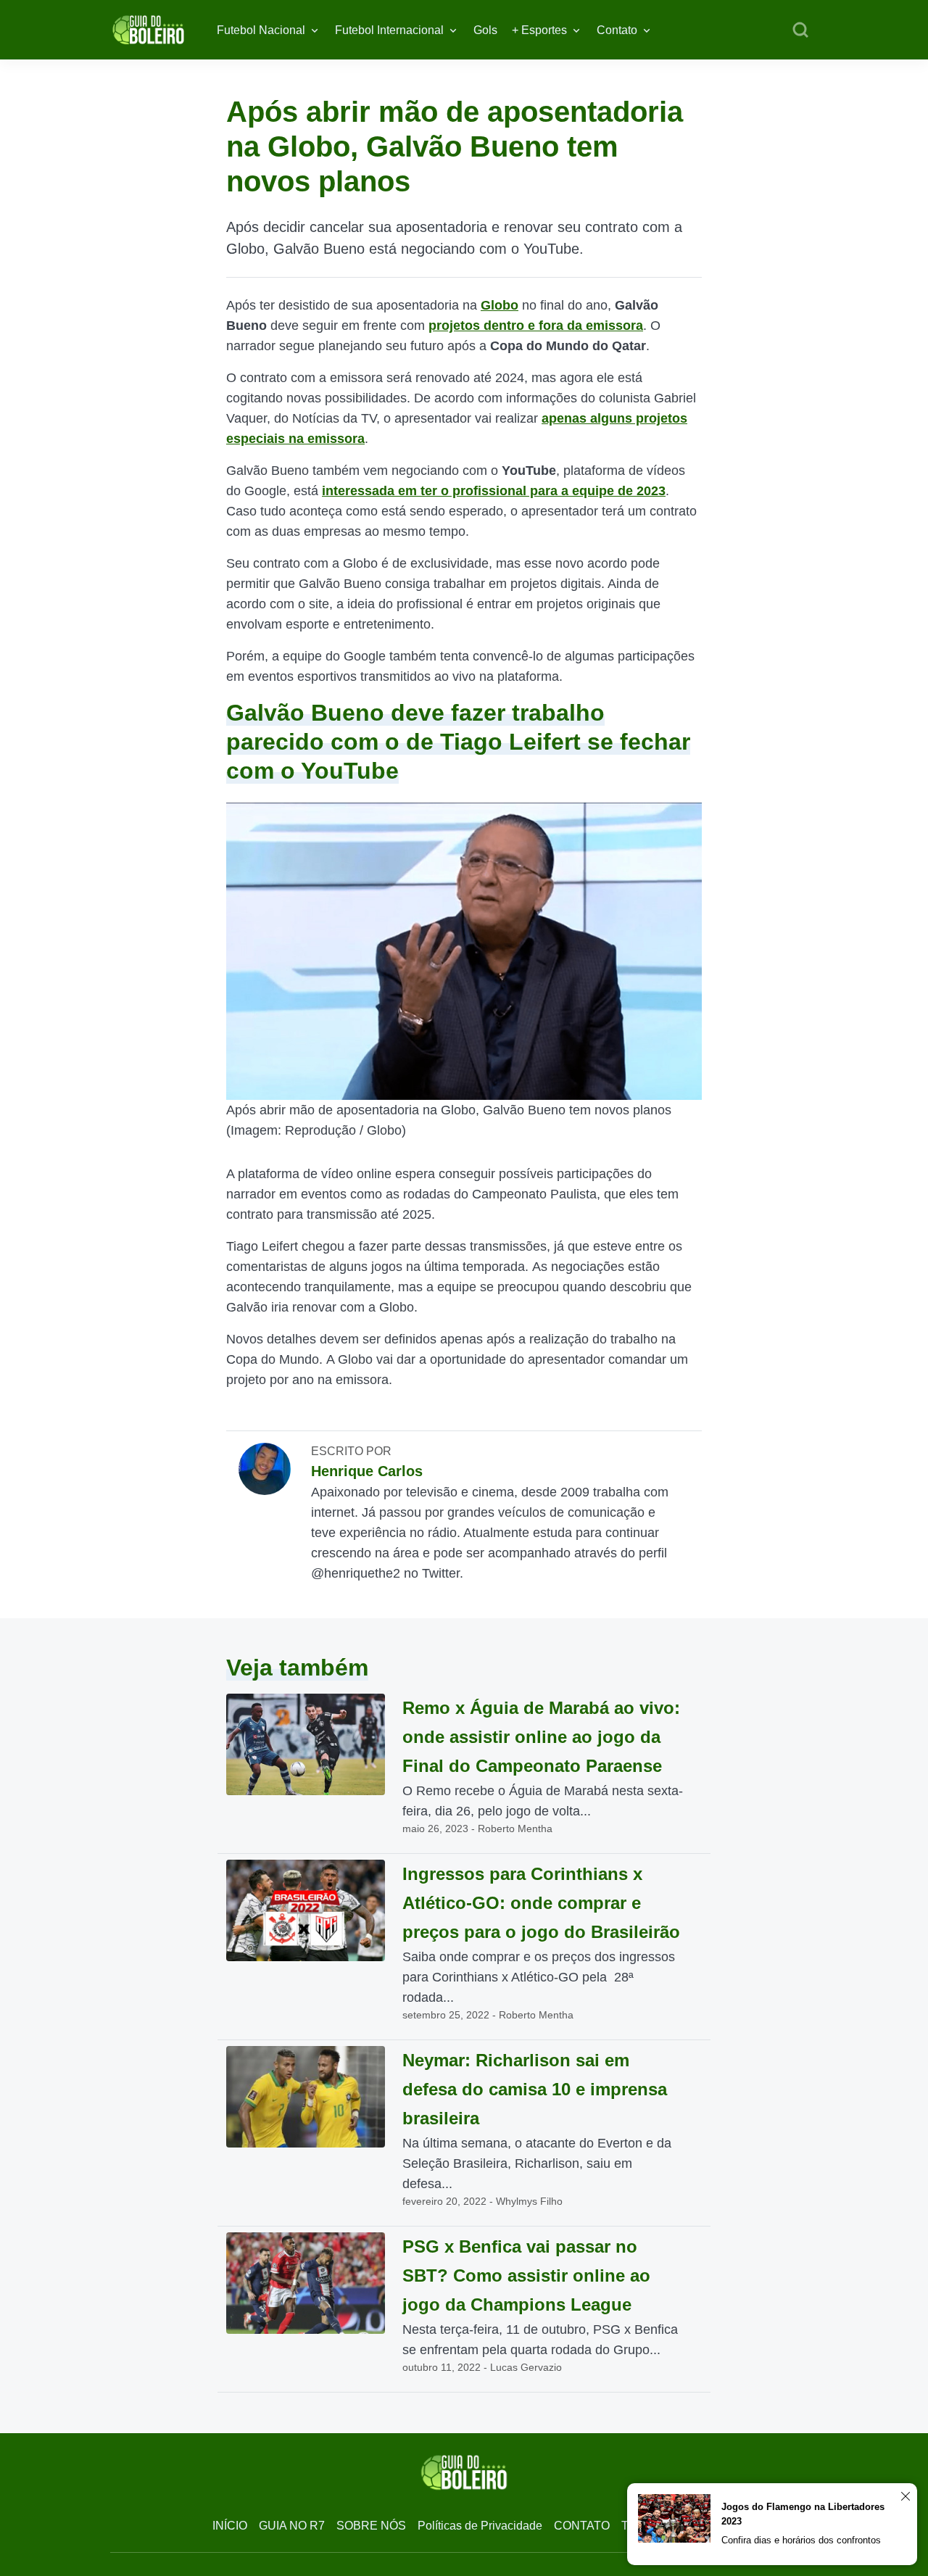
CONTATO (582, 2526)
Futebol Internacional (389, 30)
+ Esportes (539, 30)
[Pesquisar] (800, 30)
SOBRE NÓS (371, 2526)
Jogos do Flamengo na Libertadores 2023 (803, 2514)
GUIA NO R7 (292, 2526)
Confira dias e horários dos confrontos (801, 2540)
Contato (617, 30)
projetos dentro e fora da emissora (536, 326)
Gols (485, 30)
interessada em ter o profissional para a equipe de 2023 (494, 491)
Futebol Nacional (261, 30)
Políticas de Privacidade (480, 2526)
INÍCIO (230, 2526)
